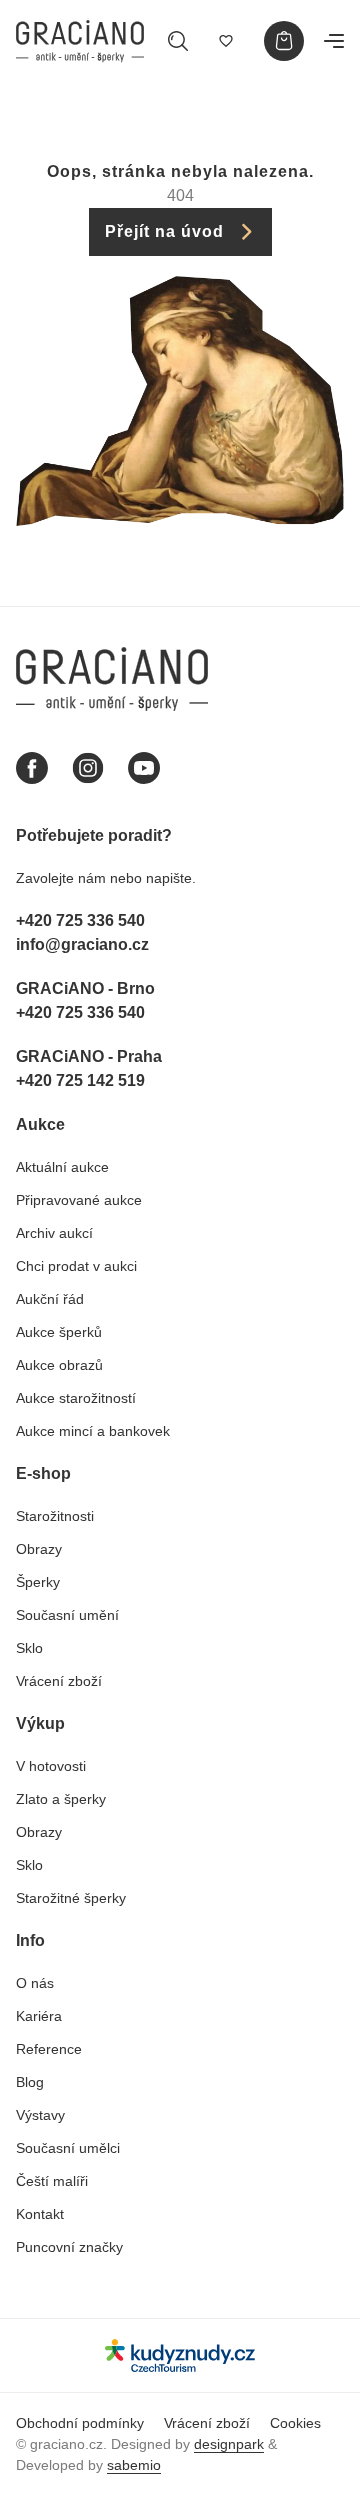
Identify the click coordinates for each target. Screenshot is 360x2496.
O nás (35, 1983)
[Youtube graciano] (144, 768)
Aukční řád (50, 1299)
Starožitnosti (55, 1516)
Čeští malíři (52, 2181)
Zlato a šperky (61, 1799)
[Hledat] (178, 41)
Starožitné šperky (71, 1898)
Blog (30, 2082)
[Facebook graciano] (32, 768)
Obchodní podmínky (80, 2423)
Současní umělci (68, 2148)
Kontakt (40, 2214)
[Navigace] (334, 41)
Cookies (295, 2423)
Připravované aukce (79, 1200)
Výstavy (40, 2115)
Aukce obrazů (59, 1365)
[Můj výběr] (226, 41)
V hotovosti (51, 1766)
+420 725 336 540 (80, 920)
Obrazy (39, 1549)
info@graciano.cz (82, 944)
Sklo (29, 1648)
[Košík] (284, 41)
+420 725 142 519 (80, 1080)
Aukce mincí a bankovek (93, 1431)
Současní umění (67, 1615)
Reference (49, 2049)
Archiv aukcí (54, 1233)
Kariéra (39, 2016)
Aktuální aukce (62, 1167)
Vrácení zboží (59, 1681)
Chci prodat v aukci (76, 1266)
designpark (229, 2444)
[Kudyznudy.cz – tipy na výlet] (180, 2355)
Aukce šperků (59, 1332)
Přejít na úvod (164, 231)
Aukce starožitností (76, 1398)
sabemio (134, 2465)
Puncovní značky (69, 2247)
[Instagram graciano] (88, 768)
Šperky (38, 1582)
